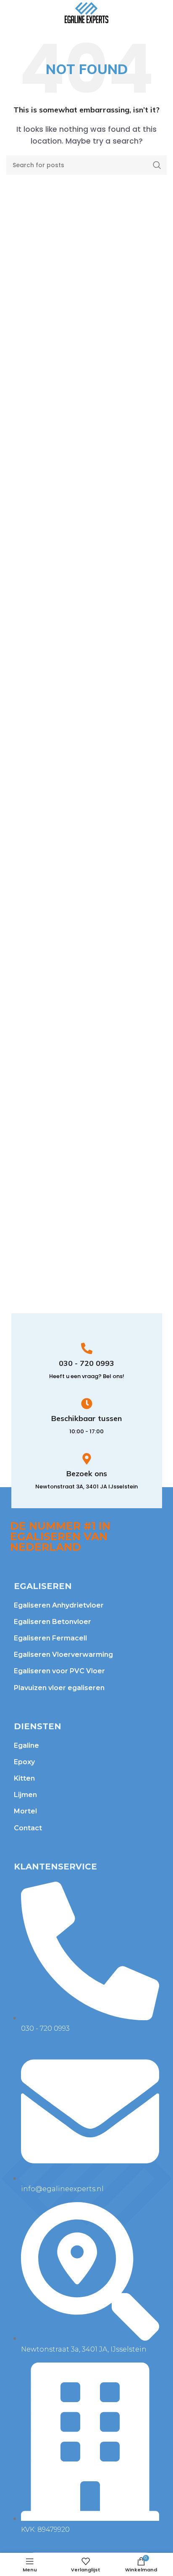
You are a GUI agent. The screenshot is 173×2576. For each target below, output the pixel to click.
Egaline (26, 1745)
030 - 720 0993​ (86, 1363)
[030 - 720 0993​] (87, 1348)
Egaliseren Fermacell (50, 1638)
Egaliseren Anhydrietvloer (59, 1605)
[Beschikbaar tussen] (87, 1404)
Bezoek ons (87, 1473)
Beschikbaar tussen (86, 1418)
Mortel (25, 1811)
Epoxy (24, 1762)
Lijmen (25, 1795)
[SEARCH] (157, 165)
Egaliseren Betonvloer (52, 1622)
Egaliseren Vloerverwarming (63, 1655)
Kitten (24, 1778)
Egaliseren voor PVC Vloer (59, 1671)
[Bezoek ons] (87, 1459)
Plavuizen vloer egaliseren (59, 1688)
